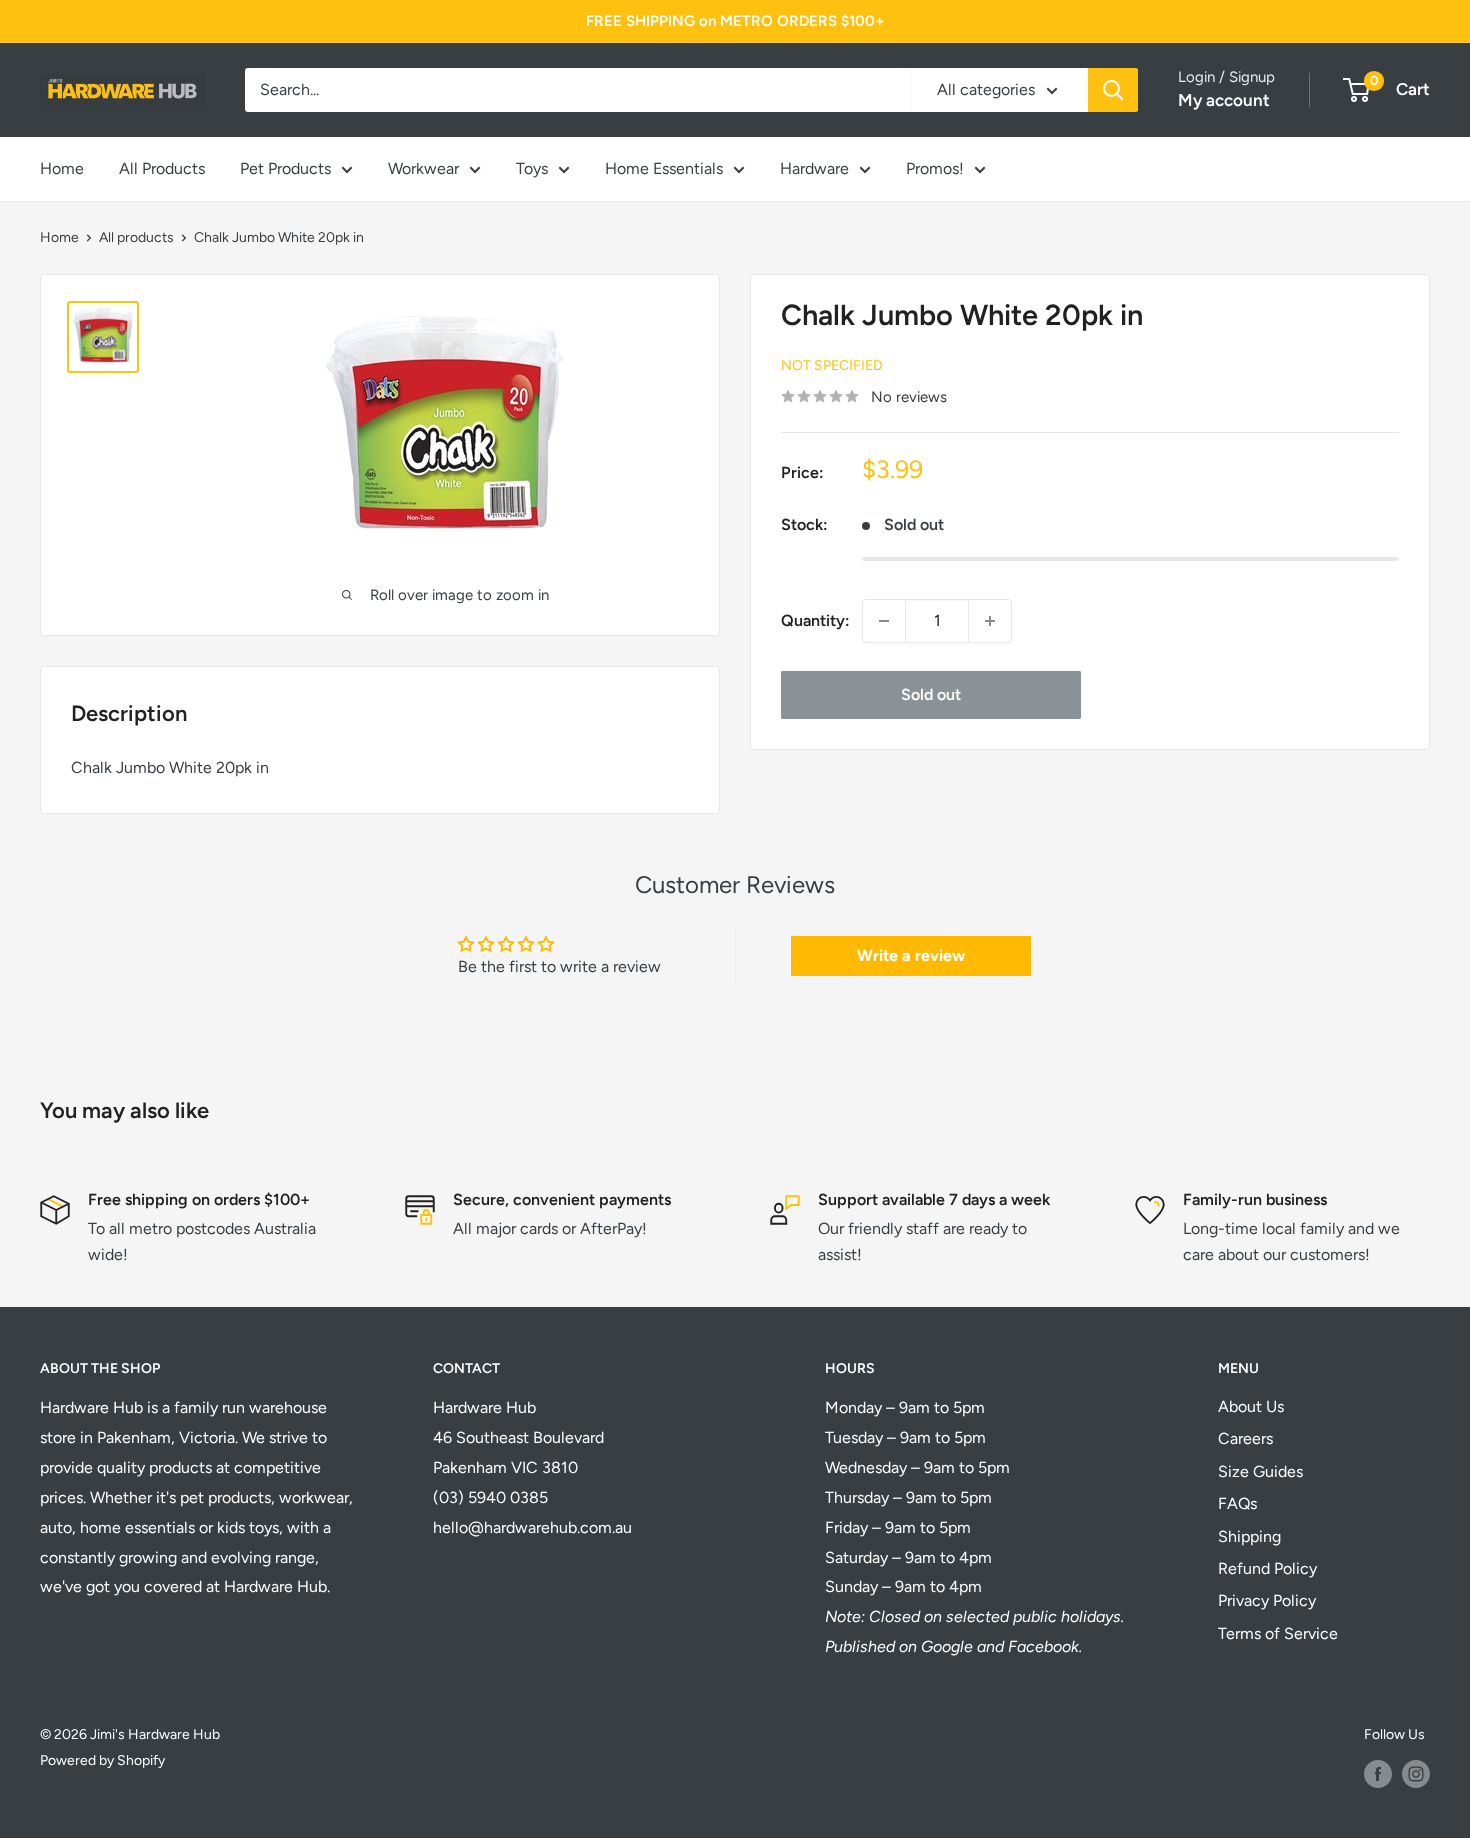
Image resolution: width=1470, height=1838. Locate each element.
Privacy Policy (1267, 1600)
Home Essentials (664, 168)
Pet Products (285, 168)
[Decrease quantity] (884, 621)
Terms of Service (1278, 1633)
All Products (162, 168)
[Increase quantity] (990, 621)
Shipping (1249, 1536)
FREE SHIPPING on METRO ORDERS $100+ (735, 21)
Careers (1245, 1438)
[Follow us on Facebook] (1378, 1774)
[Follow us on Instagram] (1416, 1774)
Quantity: (815, 620)
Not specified (832, 364)
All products (136, 237)
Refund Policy (1267, 1568)
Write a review (911, 955)
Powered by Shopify (102, 1760)
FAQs (1237, 1503)
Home (62, 168)
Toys (532, 168)
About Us (1251, 1406)
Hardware (814, 168)
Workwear (423, 168)
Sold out (931, 694)
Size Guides (1260, 1471)
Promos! (935, 168)
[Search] (1113, 90)
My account (1224, 100)
